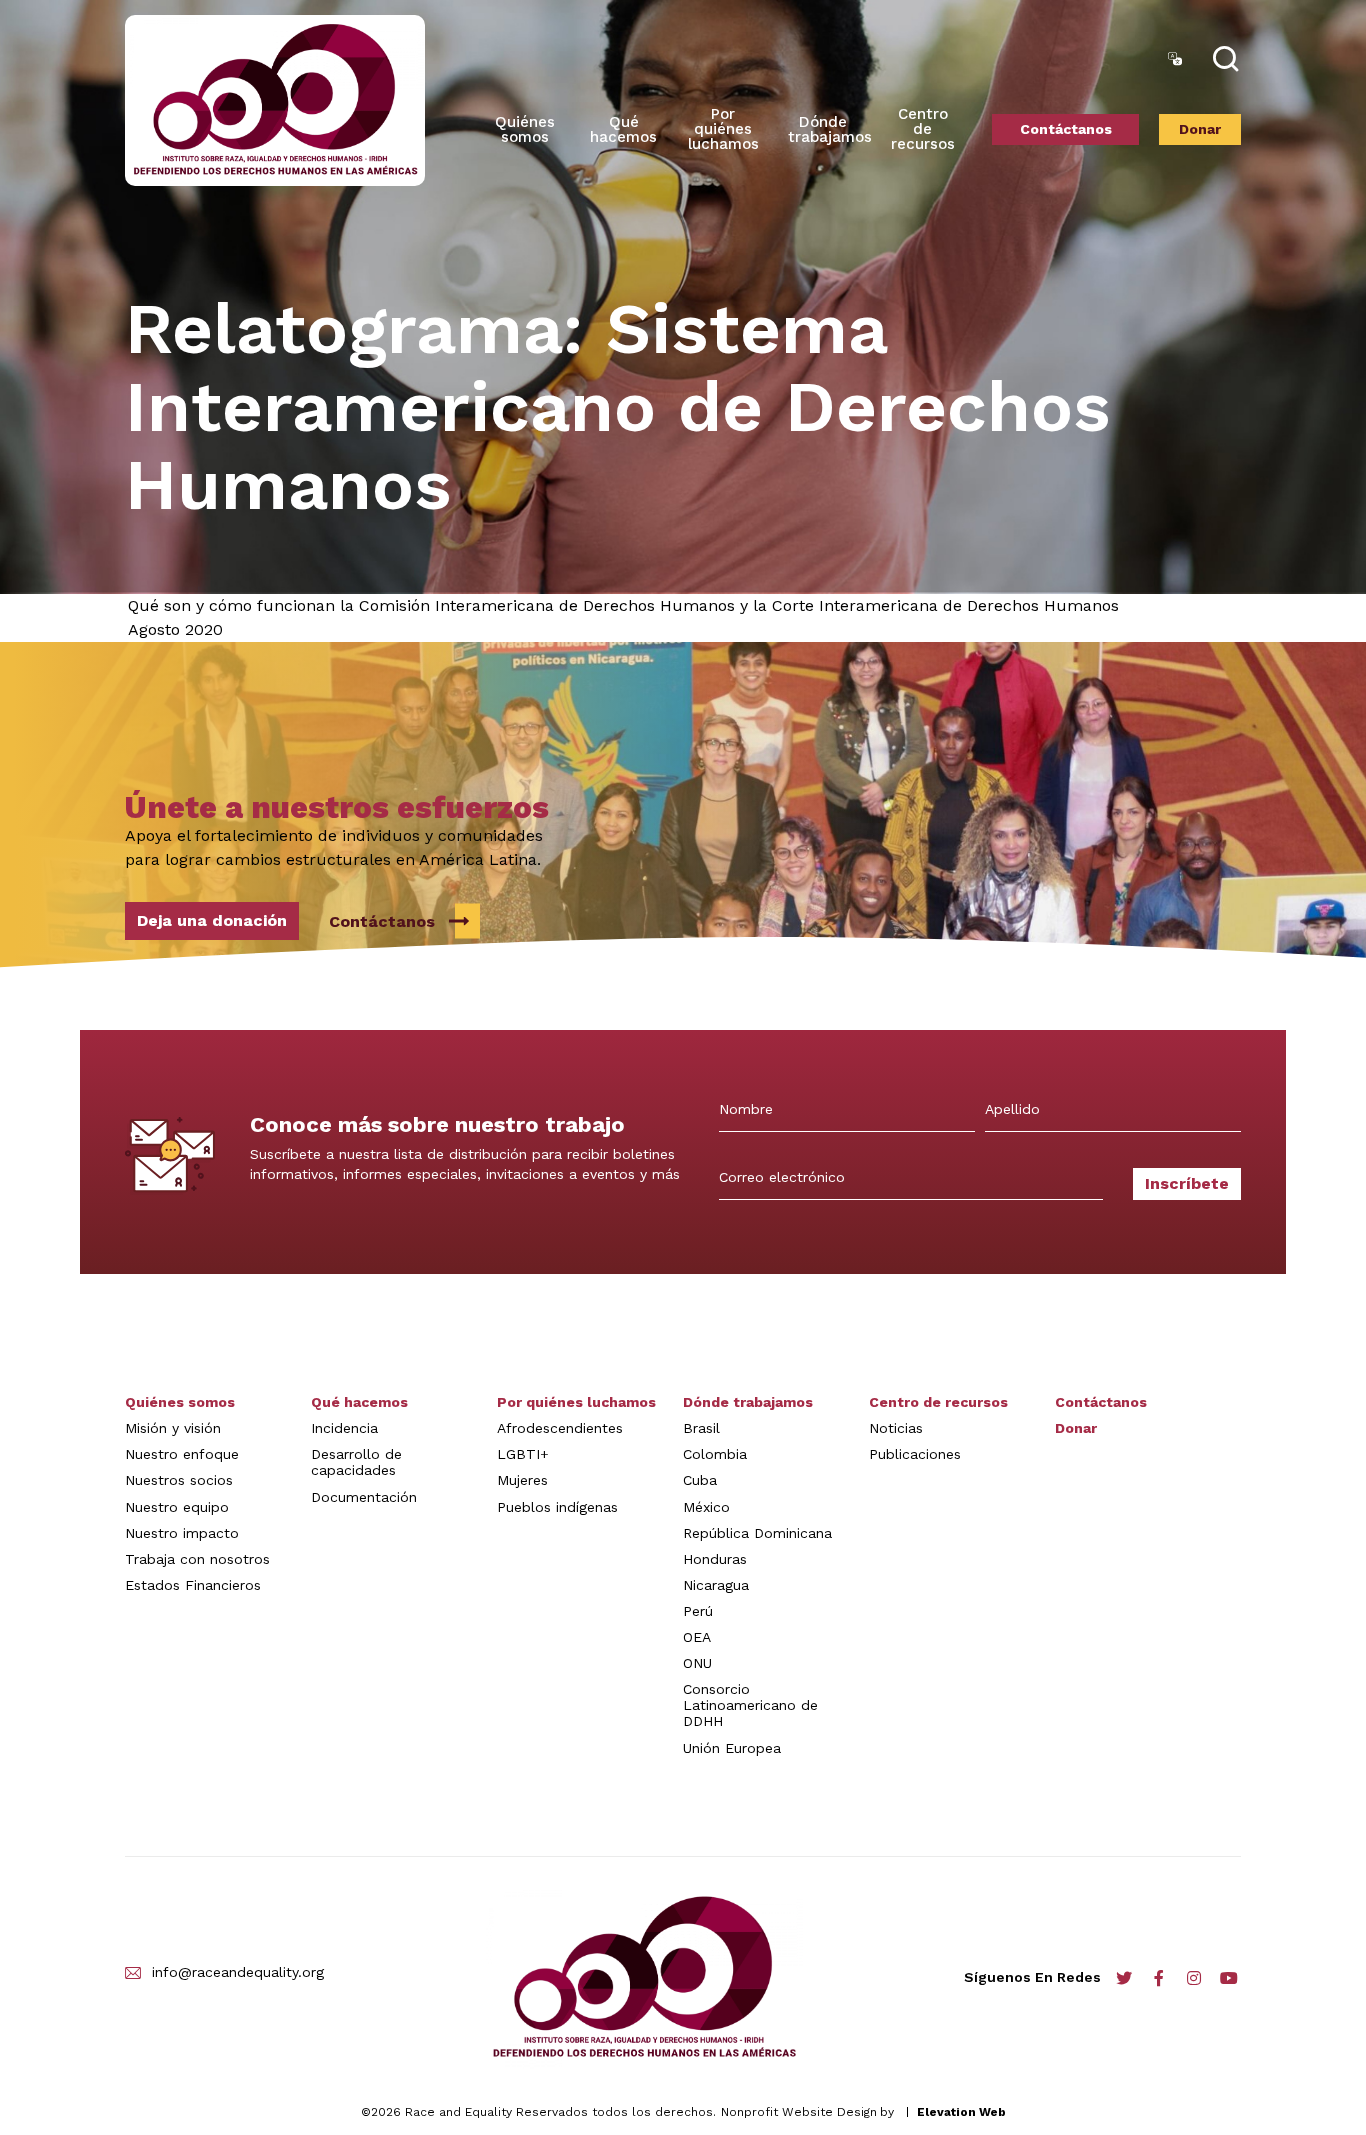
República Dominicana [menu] (757, 1533)
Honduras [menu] (715, 1559)
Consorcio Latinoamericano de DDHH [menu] (750, 1705)
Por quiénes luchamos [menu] (576, 1402)
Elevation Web (961, 2112)
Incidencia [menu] (344, 1428)
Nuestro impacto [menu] (182, 1533)
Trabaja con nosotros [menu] (197, 1559)
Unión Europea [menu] (732, 1748)
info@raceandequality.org (238, 1972)
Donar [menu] (1200, 129)
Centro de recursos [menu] (923, 129)
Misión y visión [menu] (173, 1428)
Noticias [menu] (896, 1428)
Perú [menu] (698, 1611)
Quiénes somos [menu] (525, 129)
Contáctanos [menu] (1066, 129)
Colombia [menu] (715, 1454)
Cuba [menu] (700, 1480)
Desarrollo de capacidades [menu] (356, 1462)
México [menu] (706, 1507)
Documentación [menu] (364, 1497)
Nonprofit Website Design (799, 2112)
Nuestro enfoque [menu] (182, 1454)
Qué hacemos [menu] (359, 1402)
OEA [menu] (697, 1637)
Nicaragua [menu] (716, 1585)
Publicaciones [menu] (915, 1454)
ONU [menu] (697, 1663)
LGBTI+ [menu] (523, 1454)
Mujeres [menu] (522, 1480)
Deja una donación (212, 920)
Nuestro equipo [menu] (177, 1507)
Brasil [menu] (701, 1428)
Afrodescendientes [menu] (560, 1428)
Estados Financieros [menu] (193, 1585)
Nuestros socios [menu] (179, 1480)
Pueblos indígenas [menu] (557, 1507)
